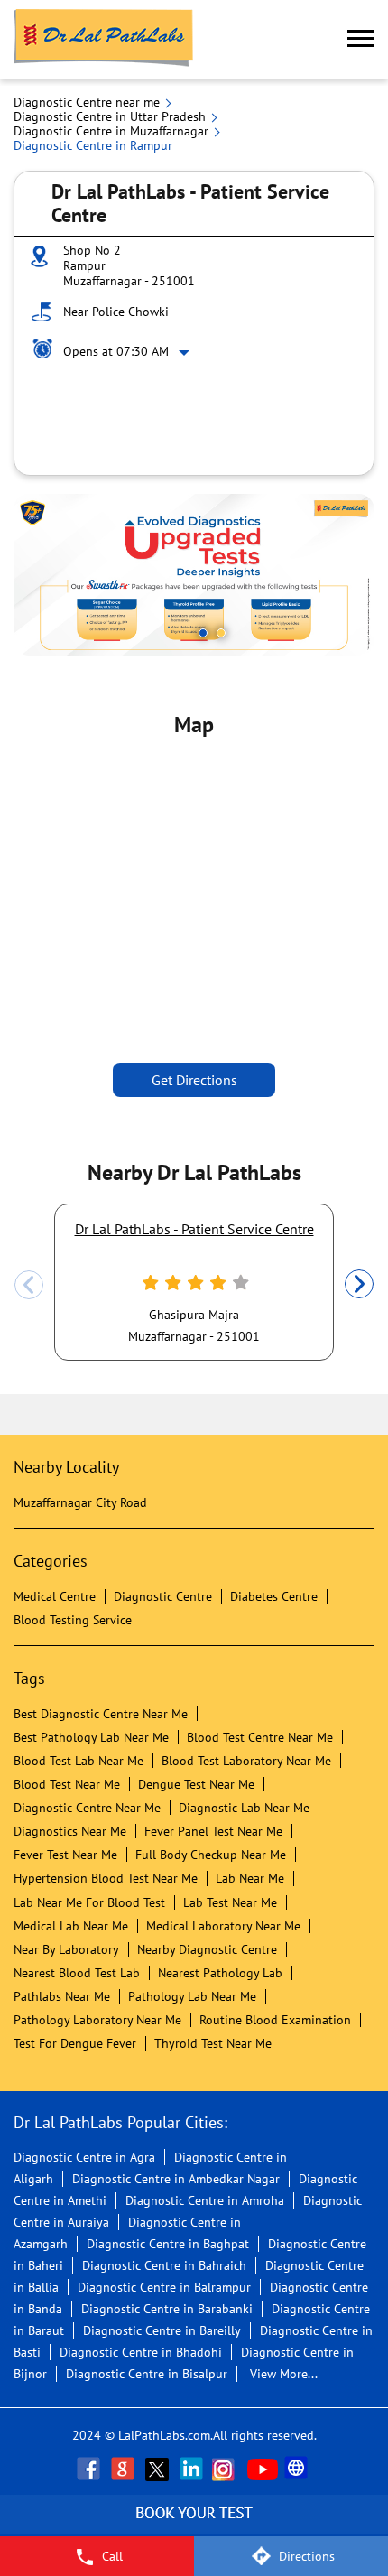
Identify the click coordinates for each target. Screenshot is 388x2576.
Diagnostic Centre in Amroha (205, 2200)
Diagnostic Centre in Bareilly (162, 2330)
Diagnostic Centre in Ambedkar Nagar (176, 2179)
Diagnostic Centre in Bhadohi (141, 2352)
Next (359, 1285)
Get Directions (194, 1080)
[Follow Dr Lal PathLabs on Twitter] (159, 2469)
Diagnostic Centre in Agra (84, 2157)
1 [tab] (203, 633)
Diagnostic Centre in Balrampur (164, 2287)
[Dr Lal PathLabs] (104, 40)
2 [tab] (221, 633)
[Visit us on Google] (125, 2469)
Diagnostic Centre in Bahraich (164, 2265)
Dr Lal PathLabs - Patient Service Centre (194, 1229)
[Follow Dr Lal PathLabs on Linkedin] (193, 2469)
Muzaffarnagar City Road (80, 1502)
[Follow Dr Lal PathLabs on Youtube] (263, 2469)
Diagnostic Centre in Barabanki (167, 2309)
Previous (29, 1285)
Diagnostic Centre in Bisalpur (147, 2374)
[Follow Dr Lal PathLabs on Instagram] (227, 2469)
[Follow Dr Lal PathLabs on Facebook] (90, 2469)
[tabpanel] (194, 575)
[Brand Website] (298, 2469)
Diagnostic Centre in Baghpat (168, 2244)
